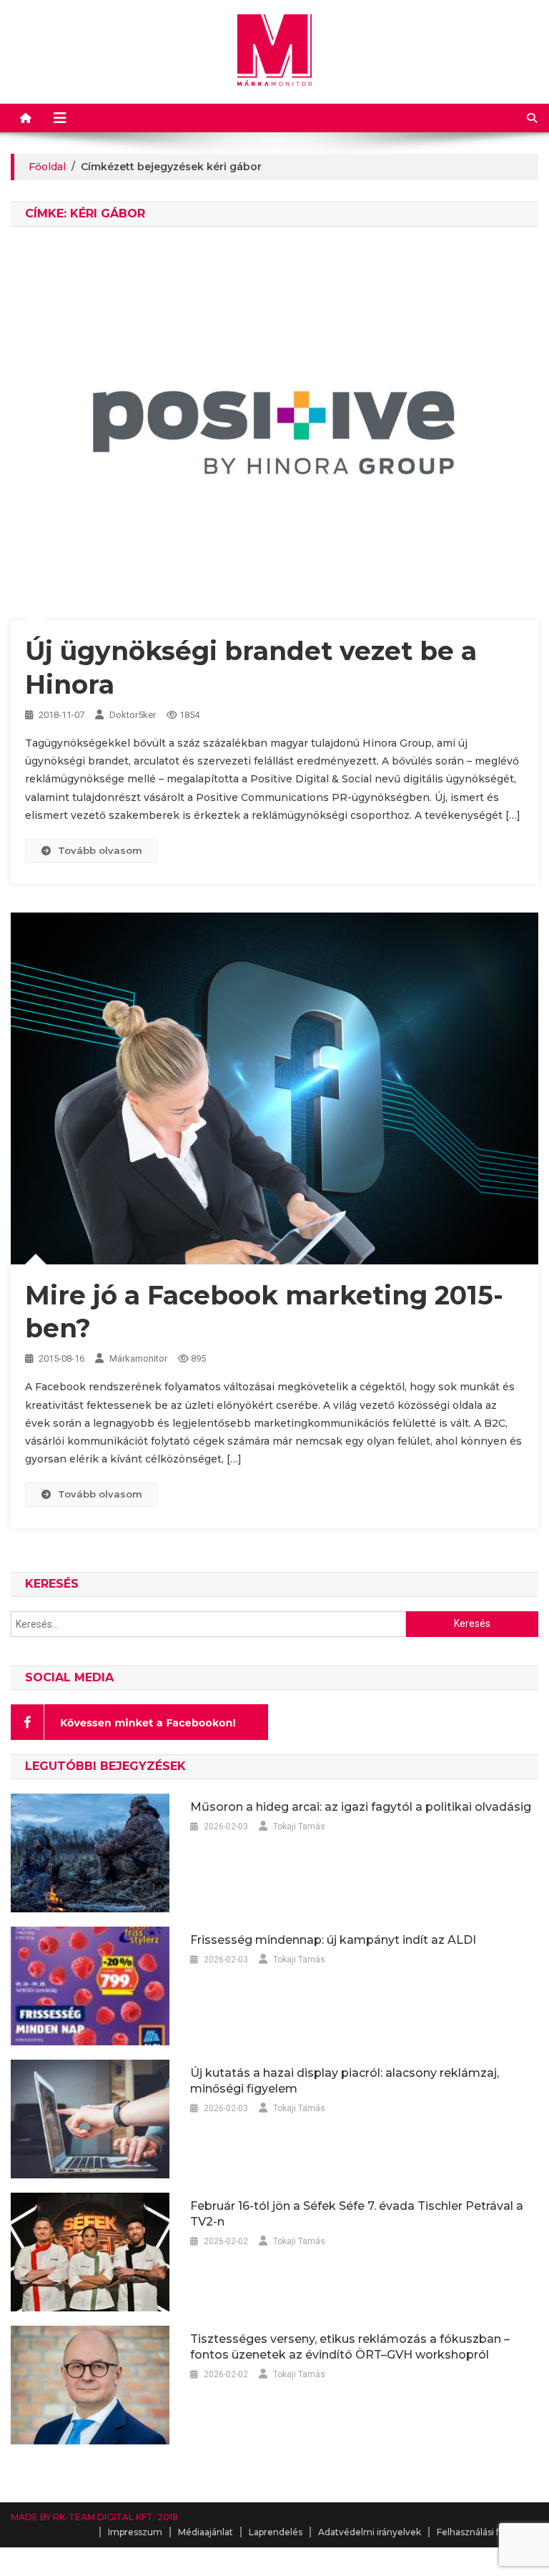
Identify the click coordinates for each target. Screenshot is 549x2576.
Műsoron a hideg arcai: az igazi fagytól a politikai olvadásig (361, 1807)
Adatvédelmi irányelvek (370, 2532)
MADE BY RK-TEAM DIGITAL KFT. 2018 (94, 2517)
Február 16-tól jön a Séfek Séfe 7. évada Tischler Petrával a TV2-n (357, 2214)
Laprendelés (276, 2532)
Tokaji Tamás (299, 1827)
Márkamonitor (138, 1358)
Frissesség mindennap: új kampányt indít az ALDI (333, 1940)
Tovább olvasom (100, 850)
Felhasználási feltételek (488, 2532)
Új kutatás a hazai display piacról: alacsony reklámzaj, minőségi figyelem (345, 2081)
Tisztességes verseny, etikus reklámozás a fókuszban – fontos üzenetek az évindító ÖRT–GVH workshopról (350, 2347)
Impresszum (135, 2532)
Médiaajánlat (206, 2532)
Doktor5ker (133, 715)
